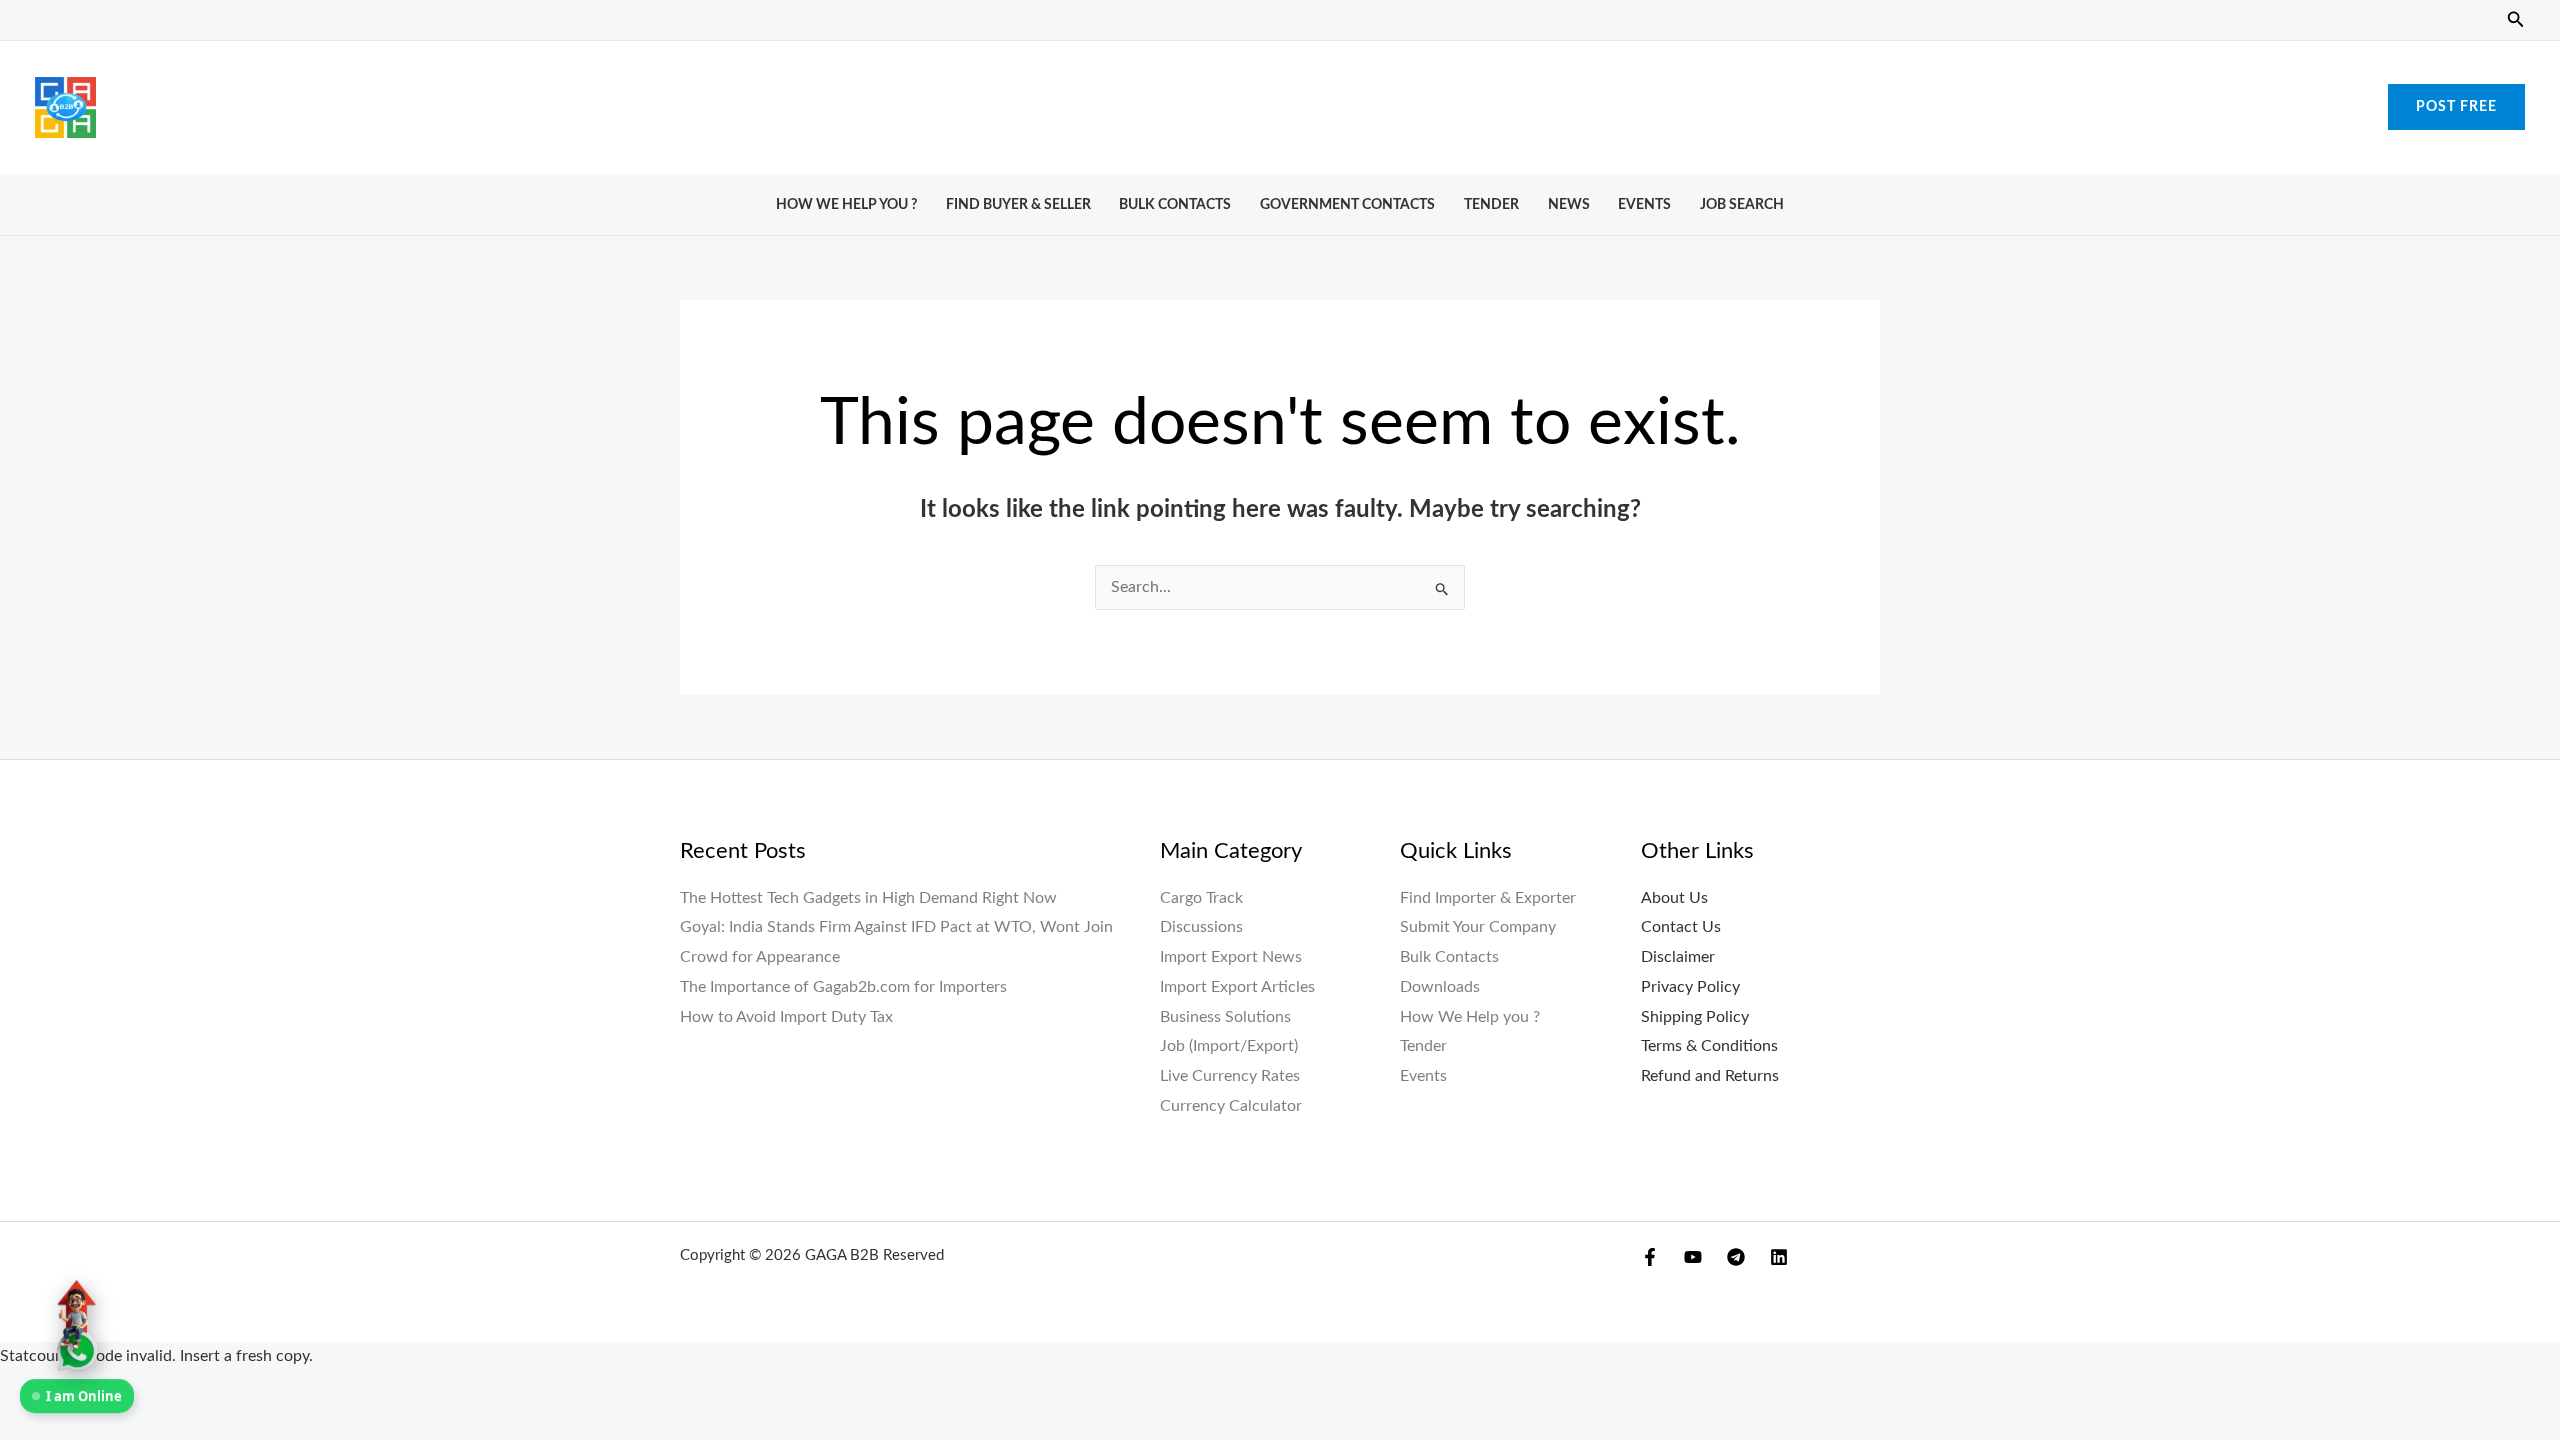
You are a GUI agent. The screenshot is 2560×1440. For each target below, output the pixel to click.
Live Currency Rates (1230, 1076)
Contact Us (1681, 927)
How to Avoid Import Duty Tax (786, 1017)
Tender (1491, 204)
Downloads (1440, 987)
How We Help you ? (846, 204)
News (1569, 204)
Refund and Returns (1710, 1076)
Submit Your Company (1478, 927)
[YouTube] (1693, 1257)
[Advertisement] (1280, 102)
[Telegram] (1736, 1257)
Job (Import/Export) (1229, 1046)
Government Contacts (1347, 204)
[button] (2516, 20)
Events (1644, 204)
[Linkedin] (1779, 1257)
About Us (1674, 898)
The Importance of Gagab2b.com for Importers (843, 987)
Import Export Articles (1237, 987)
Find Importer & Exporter (1488, 898)
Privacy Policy (1690, 987)
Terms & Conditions (1709, 1046)
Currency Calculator (1231, 1106)
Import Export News (1231, 957)
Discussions (1201, 927)
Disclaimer (1678, 957)
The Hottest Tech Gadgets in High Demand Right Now (868, 898)
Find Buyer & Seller (1018, 204)
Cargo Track (1201, 898)
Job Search (1742, 204)
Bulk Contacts (1175, 204)
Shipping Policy (1695, 1017)
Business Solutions (1225, 1017)
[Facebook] (1650, 1257)
